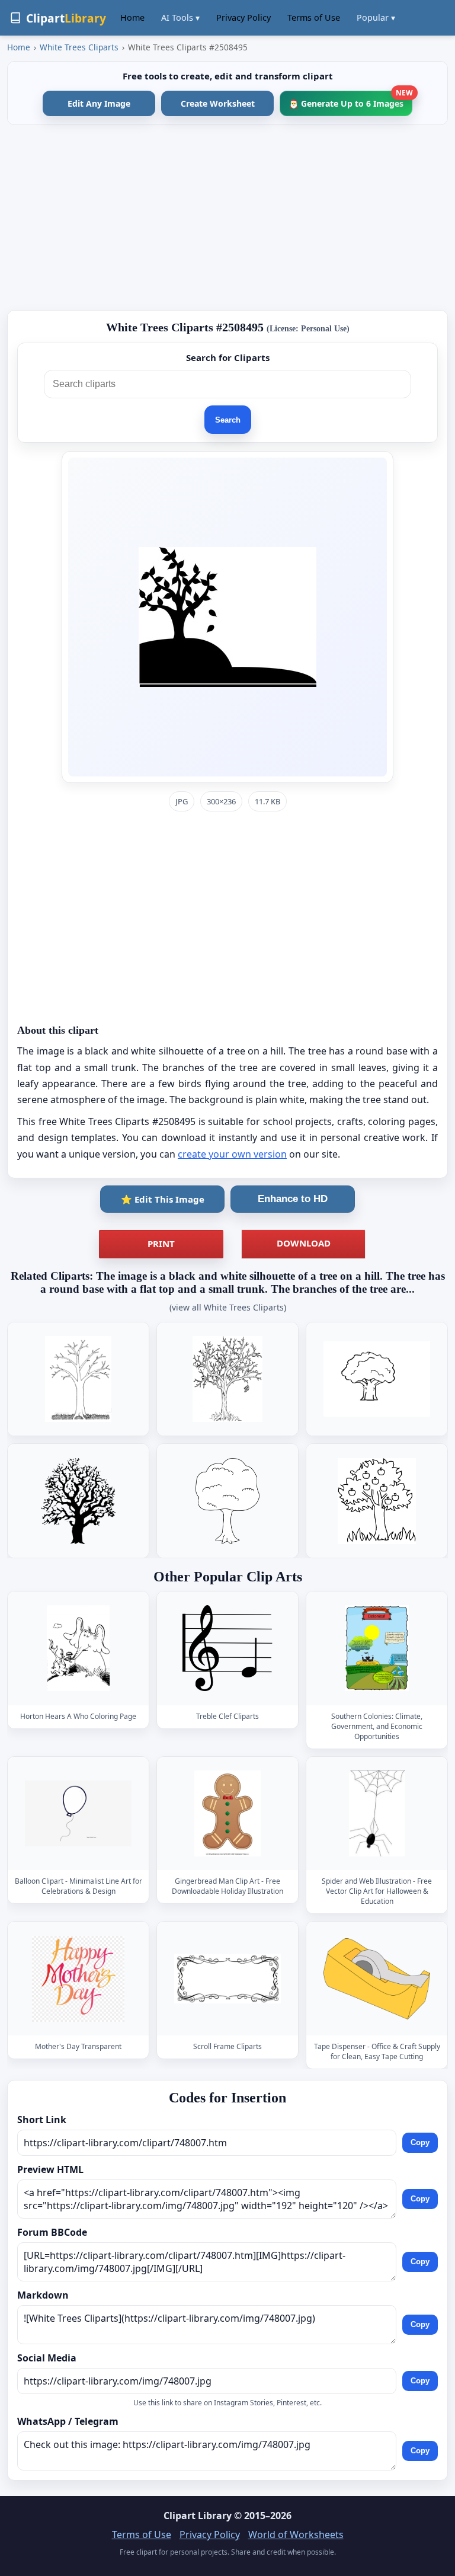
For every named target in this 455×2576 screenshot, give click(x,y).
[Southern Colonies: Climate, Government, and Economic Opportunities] (377, 1648)
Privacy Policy (243, 17)
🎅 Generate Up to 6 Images (350, 100)
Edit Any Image (99, 103)
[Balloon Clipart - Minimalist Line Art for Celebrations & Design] (78, 1813)
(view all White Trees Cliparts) (228, 1307)
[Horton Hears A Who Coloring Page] (78, 1648)
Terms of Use (314, 17)
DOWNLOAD (304, 1243)
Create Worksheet (218, 103)
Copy (420, 2142)
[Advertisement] (227, 218)
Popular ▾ (376, 17)
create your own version (232, 1154)
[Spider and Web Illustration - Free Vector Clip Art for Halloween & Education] (377, 1813)
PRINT (161, 1244)
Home (132, 17)
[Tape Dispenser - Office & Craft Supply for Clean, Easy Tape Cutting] (377, 1979)
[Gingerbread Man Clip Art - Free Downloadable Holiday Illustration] (227, 1813)
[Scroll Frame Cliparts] (227, 1979)
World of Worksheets (296, 2535)
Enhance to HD (293, 1199)
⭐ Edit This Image (163, 1199)
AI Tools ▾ (180, 17)
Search (228, 420)
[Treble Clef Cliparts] (227, 1648)
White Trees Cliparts (79, 47)
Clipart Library (198, 2516)
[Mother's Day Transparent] (78, 1979)
